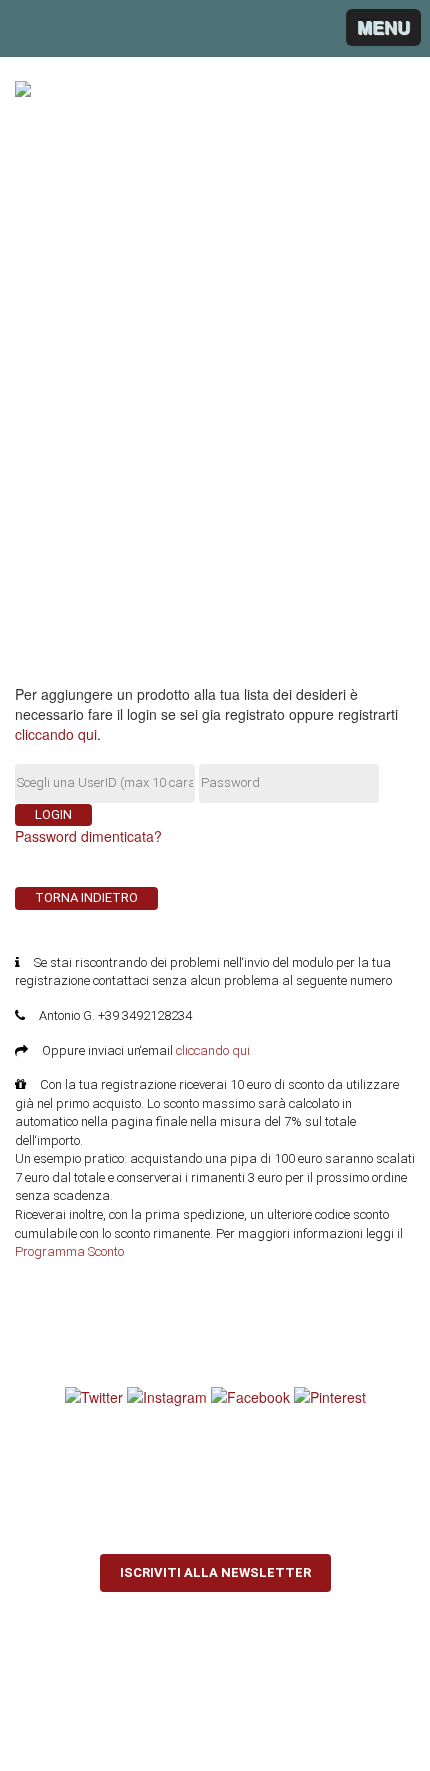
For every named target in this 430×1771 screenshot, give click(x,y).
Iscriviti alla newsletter (215, 1572)
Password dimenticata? (88, 836)
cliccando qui (56, 734)
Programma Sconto (69, 1251)
